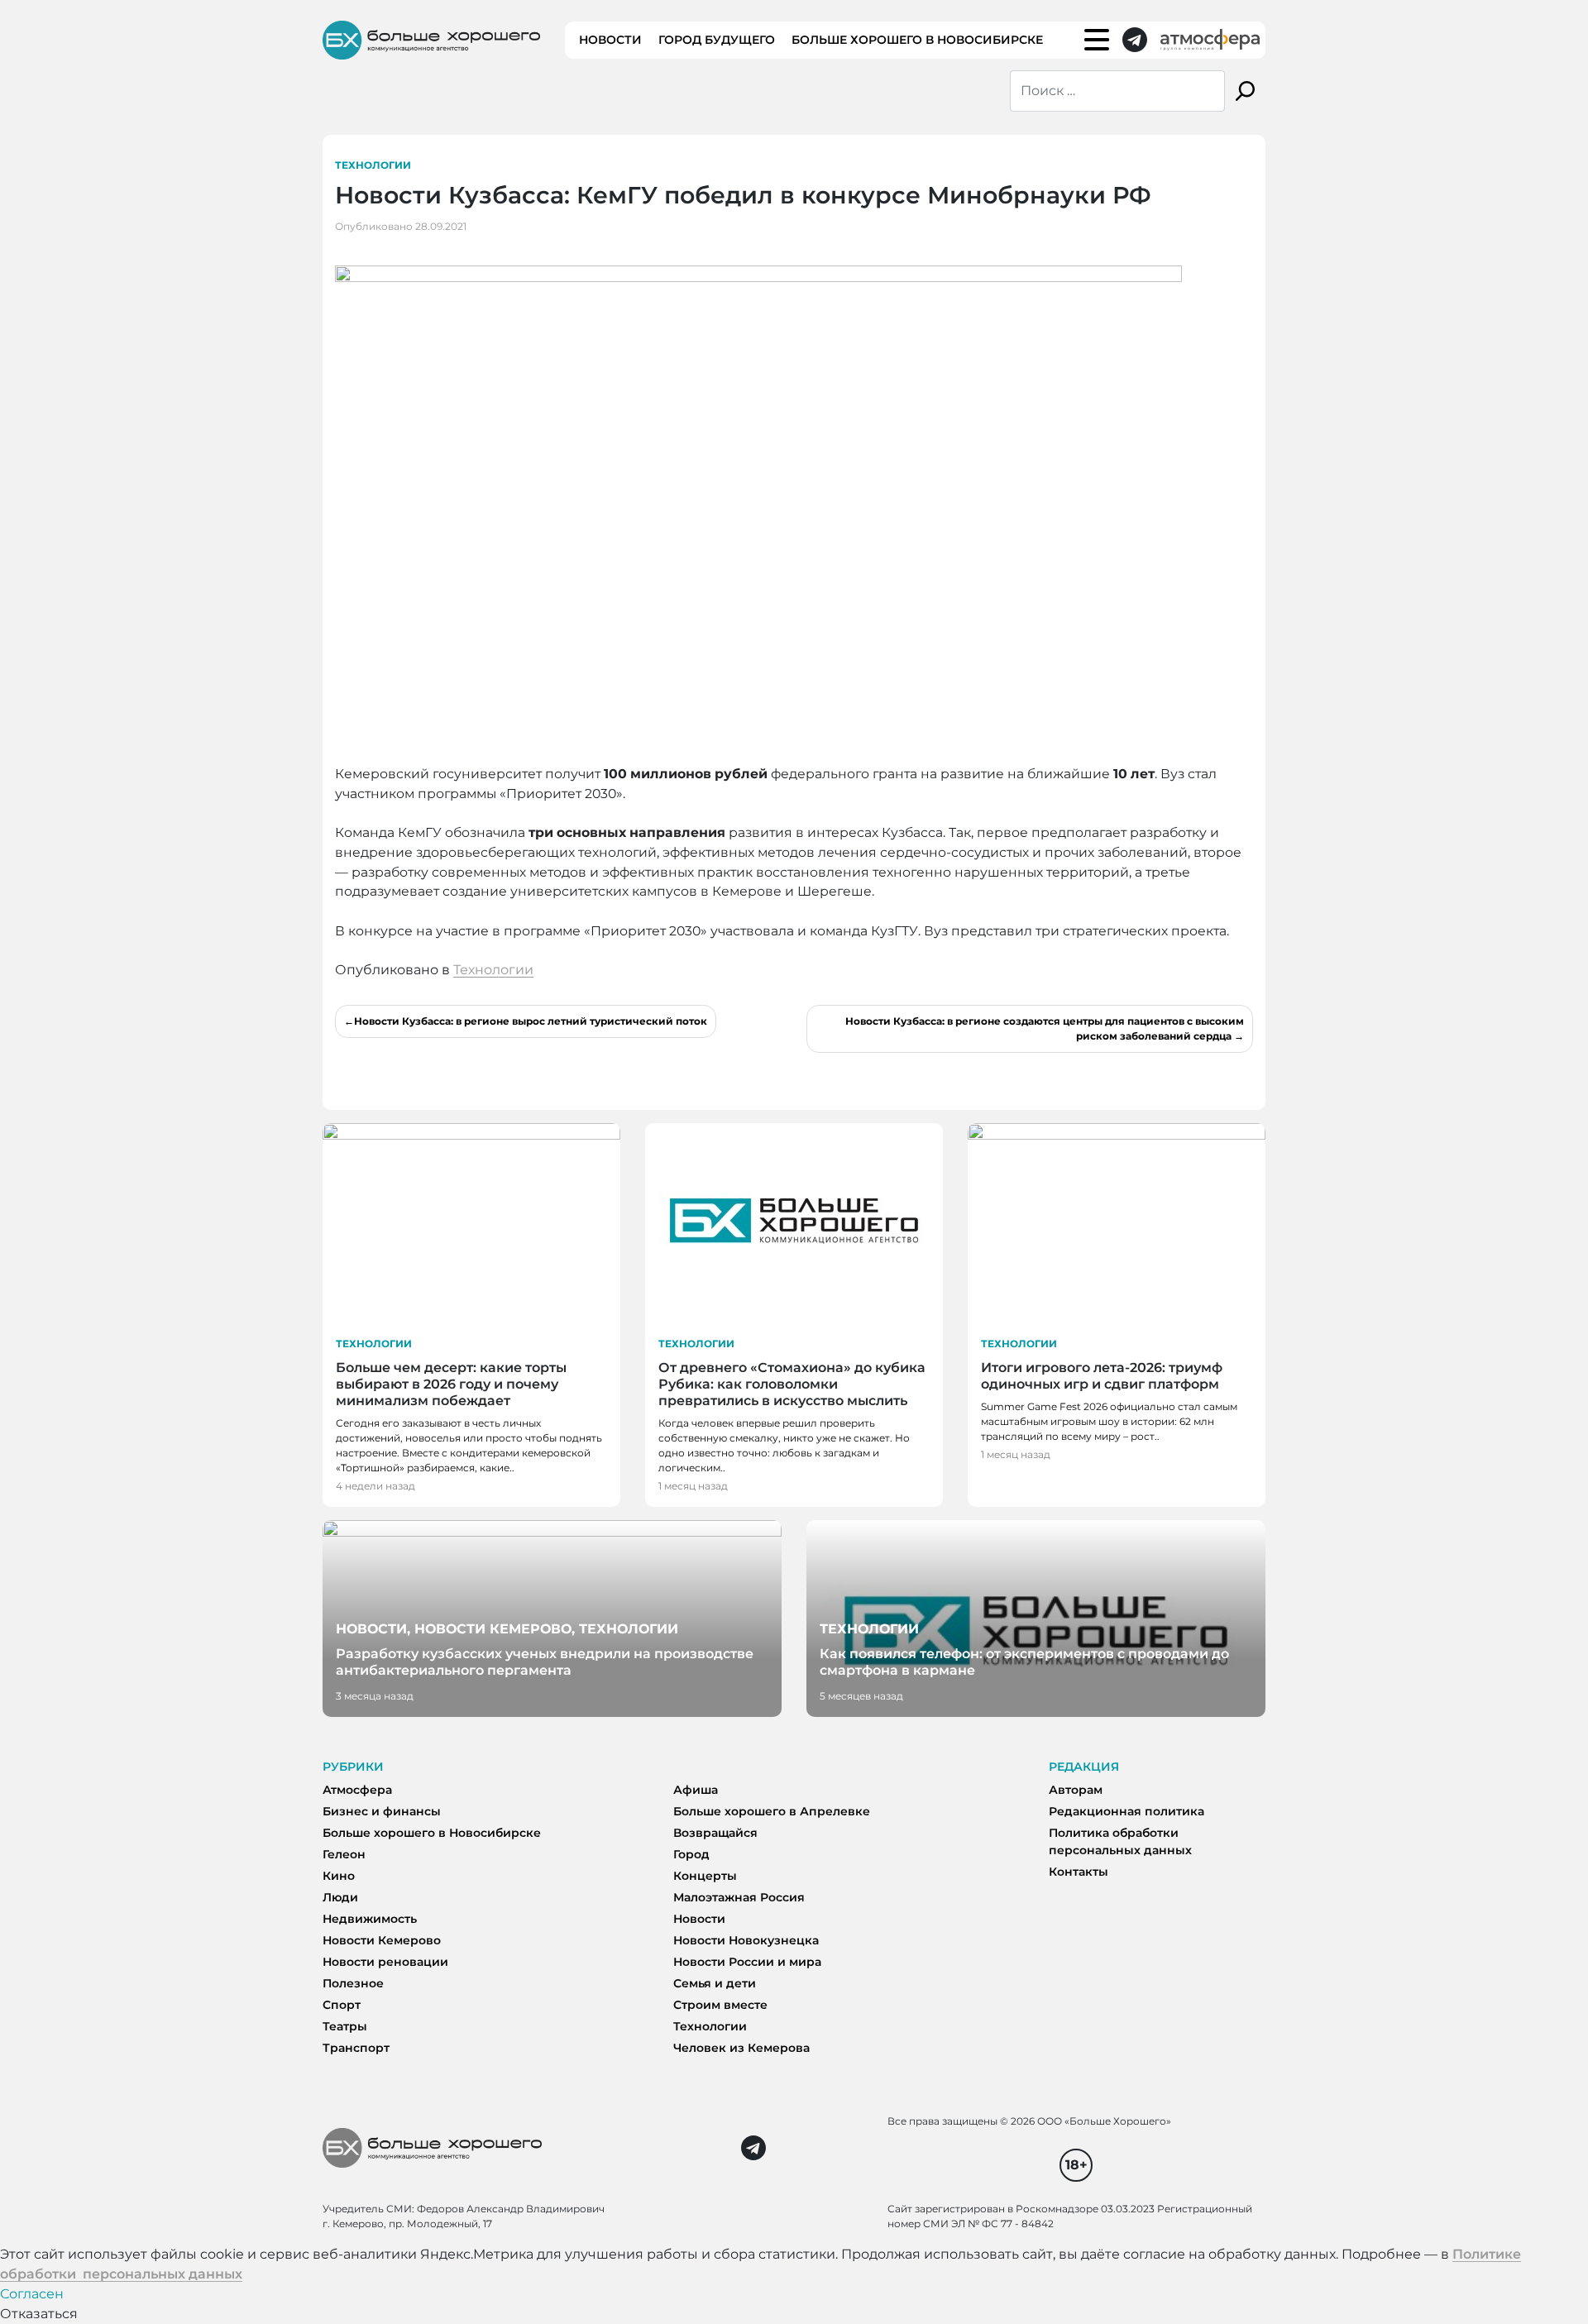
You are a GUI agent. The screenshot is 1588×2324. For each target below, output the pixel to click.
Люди (340, 1897)
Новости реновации (385, 1962)
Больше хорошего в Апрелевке (772, 1811)
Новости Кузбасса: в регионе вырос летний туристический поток (531, 1021)
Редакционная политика (1126, 1811)
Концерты (705, 1876)
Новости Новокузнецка (746, 1940)
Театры (345, 2026)
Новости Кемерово (382, 1940)
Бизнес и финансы (382, 1811)
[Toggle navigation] (1097, 40)
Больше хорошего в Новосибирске (917, 40)
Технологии (373, 165)
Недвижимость (370, 1919)
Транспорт (356, 2048)
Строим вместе (720, 2005)
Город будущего (717, 40)
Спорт (342, 2005)
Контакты (1079, 1872)
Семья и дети (715, 1983)
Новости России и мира (747, 1962)
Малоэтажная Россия (739, 1897)
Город (691, 1854)
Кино (339, 1876)
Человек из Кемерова (741, 2048)
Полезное (353, 1983)
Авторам (1076, 1790)
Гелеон (344, 1854)
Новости (610, 40)
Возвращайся (715, 1833)
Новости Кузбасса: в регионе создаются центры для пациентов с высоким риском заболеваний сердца (1045, 1028)
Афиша (696, 1790)
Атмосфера (357, 1790)
